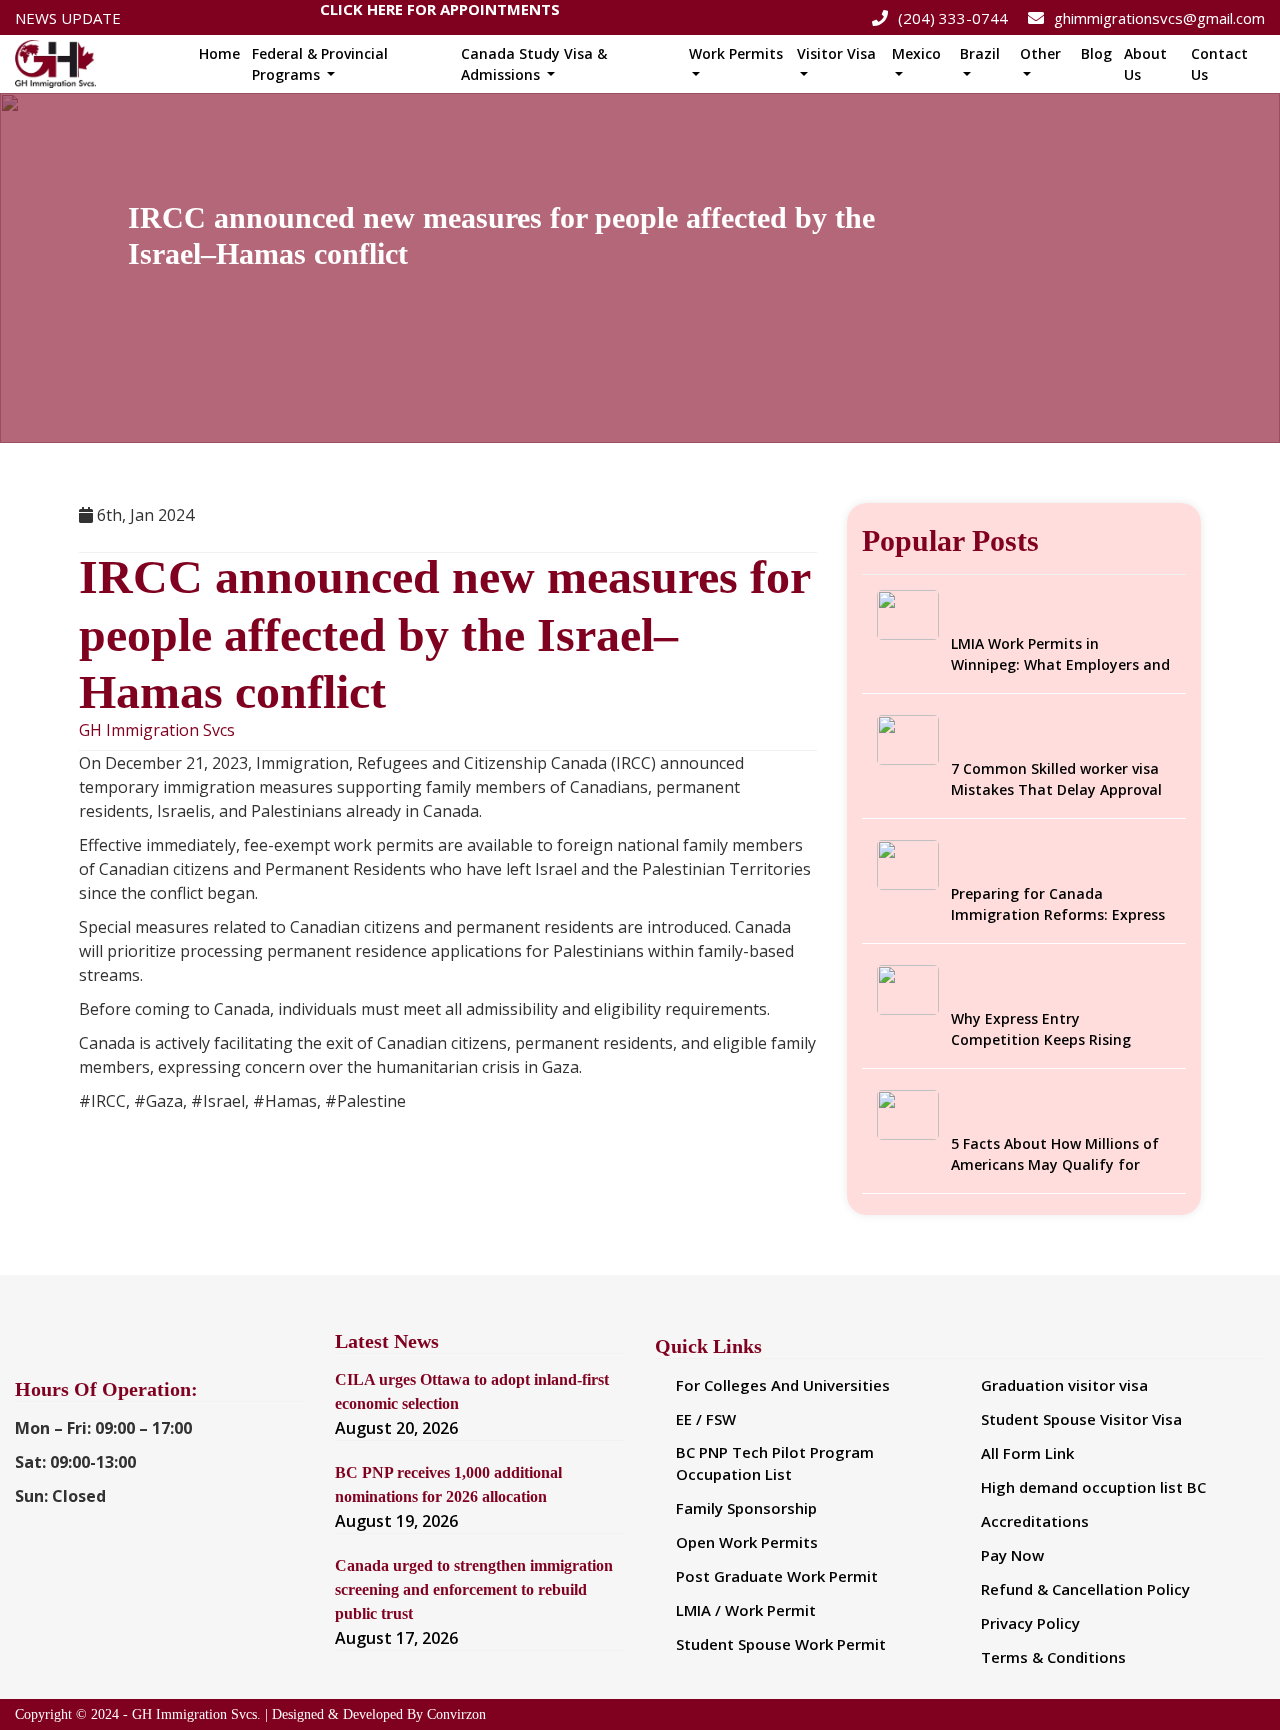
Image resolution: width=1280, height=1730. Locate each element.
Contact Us (1219, 64)
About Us (1145, 64)
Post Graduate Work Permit (777, 1576)
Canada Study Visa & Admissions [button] (534, 64)
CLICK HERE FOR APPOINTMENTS (440, 13)
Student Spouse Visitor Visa (1081, 1419)
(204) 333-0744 (953, 18)
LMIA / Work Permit (746, 1610)
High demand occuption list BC (1093, 1487)
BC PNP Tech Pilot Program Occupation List (775, 1463)
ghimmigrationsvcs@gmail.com (1159, 18)
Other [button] (1040, 53)
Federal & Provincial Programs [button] (320, 64)
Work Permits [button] (736, 53)
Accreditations (1035, 1521)
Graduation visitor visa (1064, 1385)
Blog (1096, 53)
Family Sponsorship (746, 1508)
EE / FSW (706, 1419)
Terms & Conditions (1053, 1657)
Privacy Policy (1030, 1623)
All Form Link (1027, 1453)
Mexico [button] (916, 53)
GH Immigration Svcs (157, 730)
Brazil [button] (980, 53)
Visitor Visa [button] (836, 53)
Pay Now (1012, 1555)
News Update (68, 18)
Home (219, 53)
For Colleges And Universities (783, 1385)
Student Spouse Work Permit (781, 1644)
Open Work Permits (747, 1542)
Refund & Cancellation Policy (1085, 1589)
